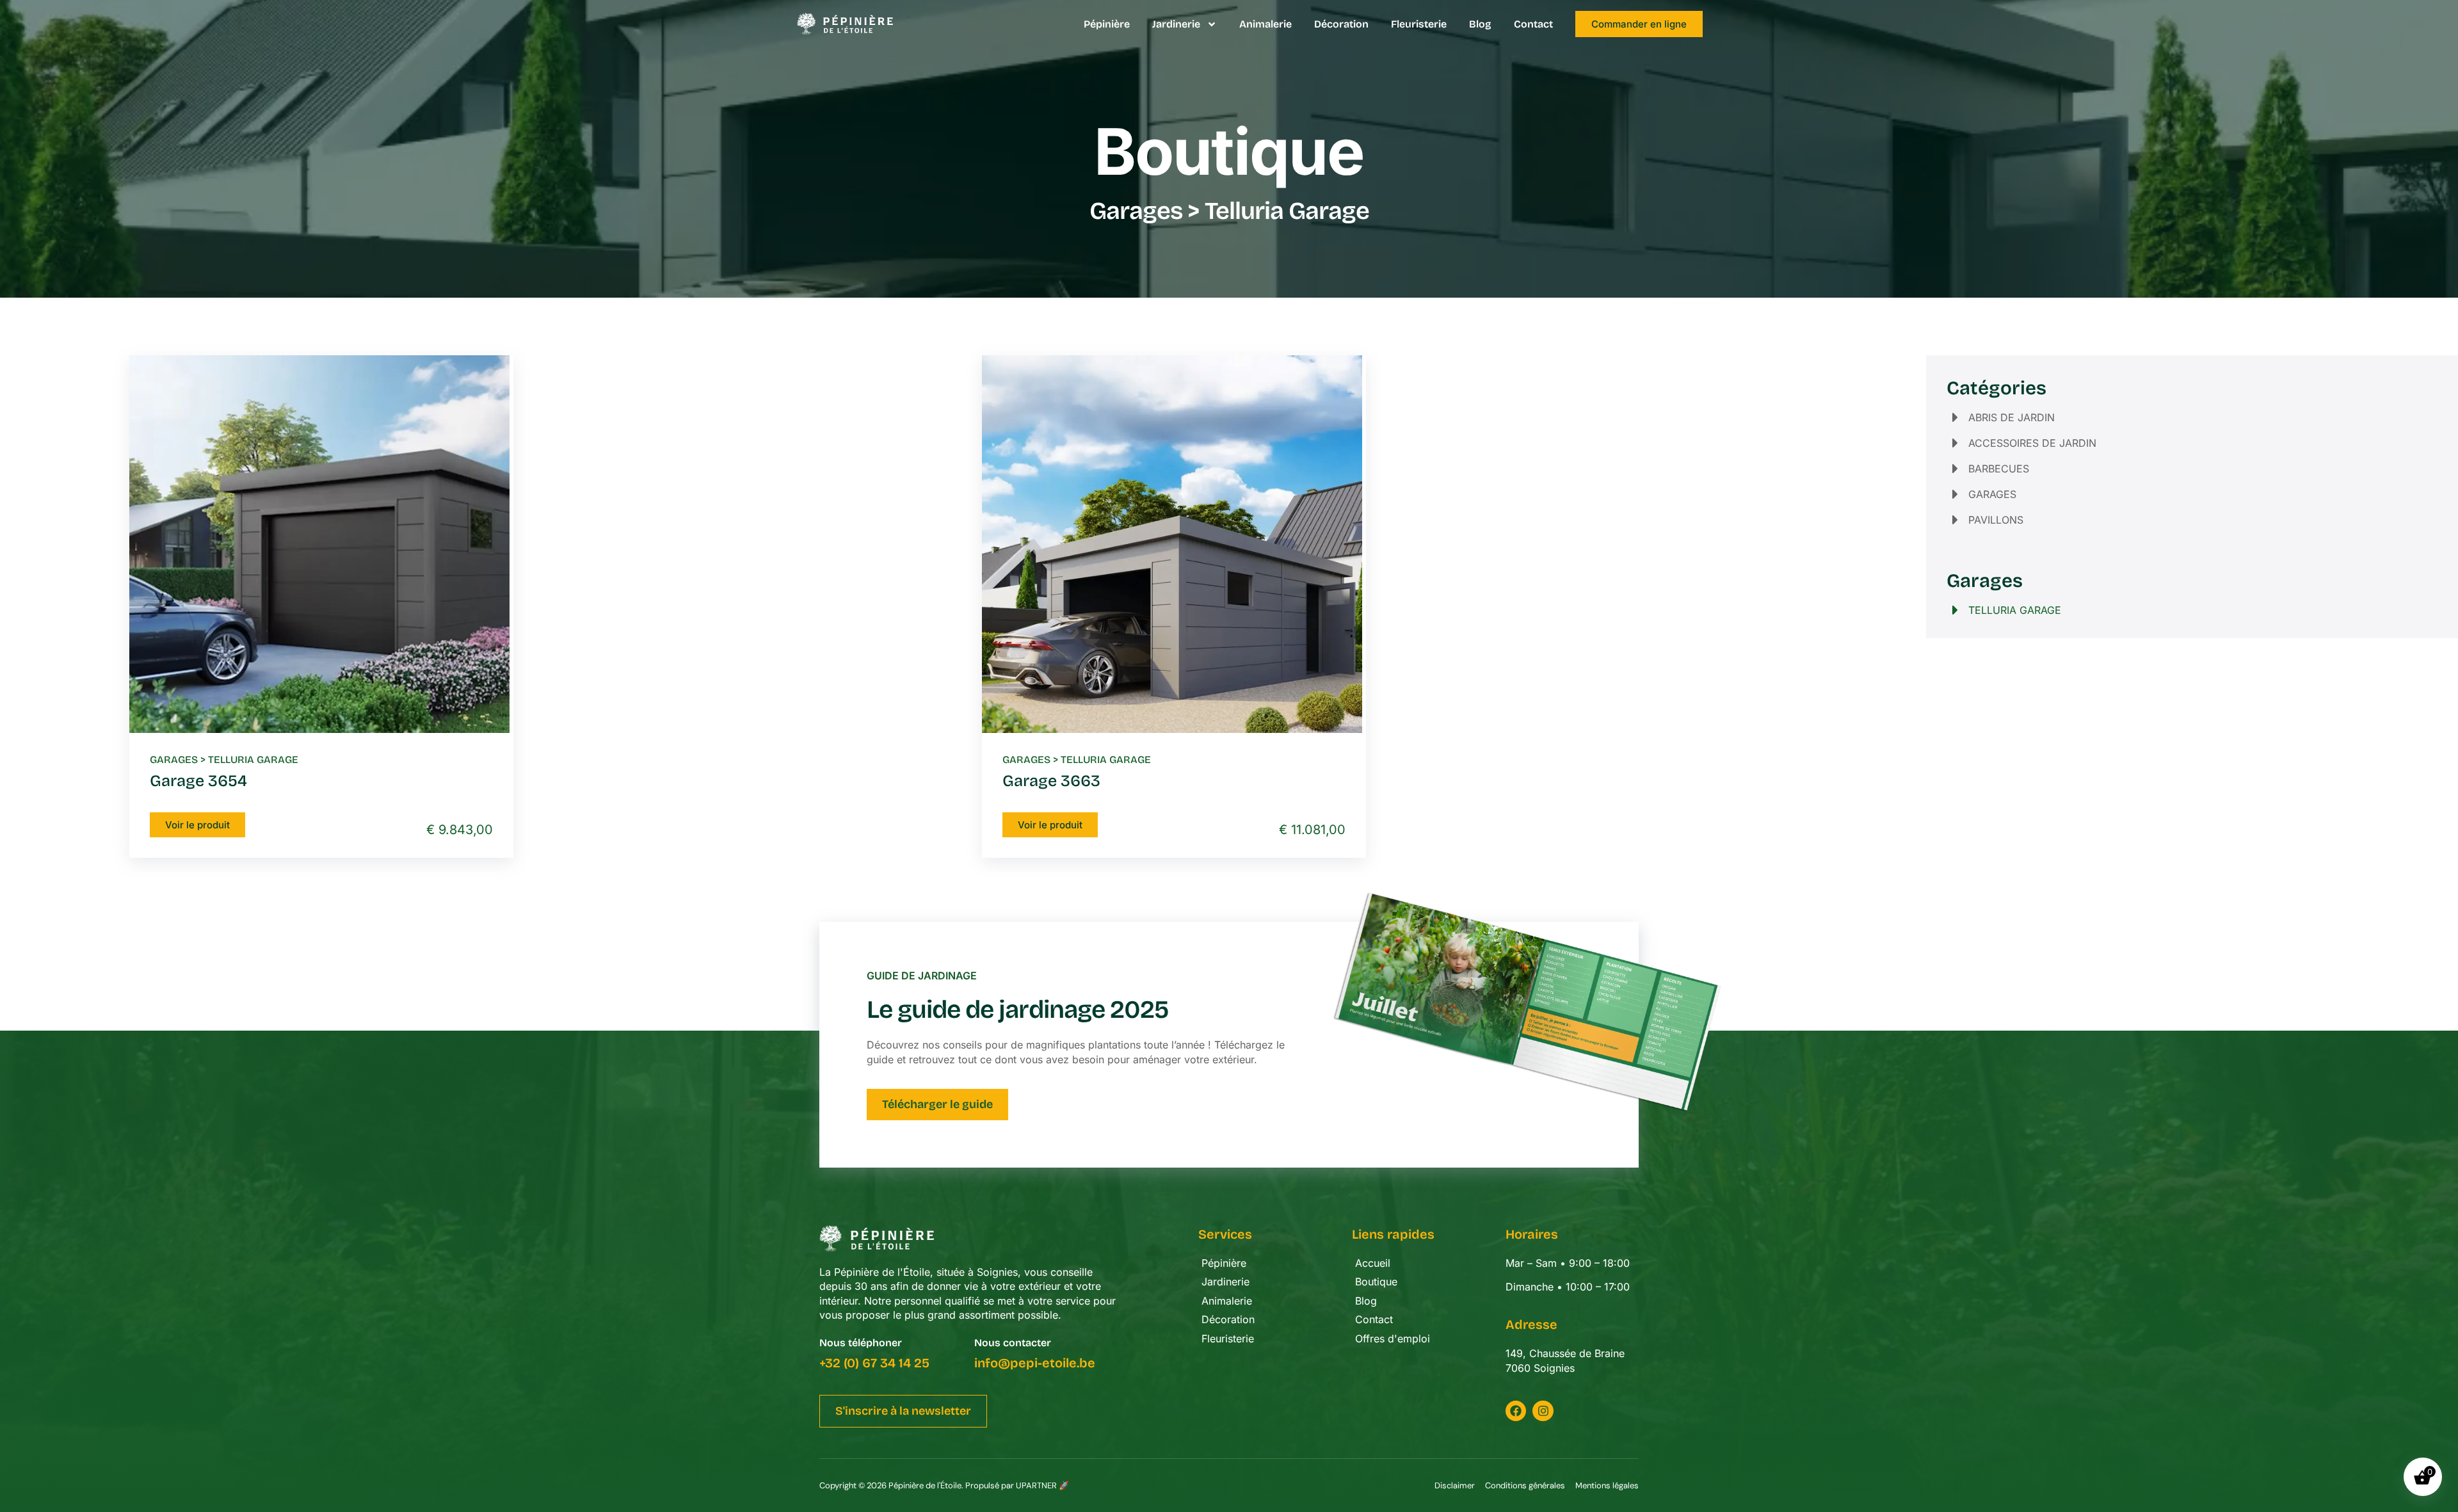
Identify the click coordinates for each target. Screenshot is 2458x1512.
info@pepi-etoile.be (1035, 1363)
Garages (1136, 211)
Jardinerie (1176, 24)
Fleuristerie (1419, 24)
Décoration (1341, 24)
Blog (1480, 24)
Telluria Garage (253, 760)
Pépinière (1107, 24)
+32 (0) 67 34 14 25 (874, 1363)
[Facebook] (1516, 1411)
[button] (903, 1411)
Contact (1533, 24)
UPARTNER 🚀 (1042, 1485)
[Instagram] (1543, 1411)
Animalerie (1265, 24)
